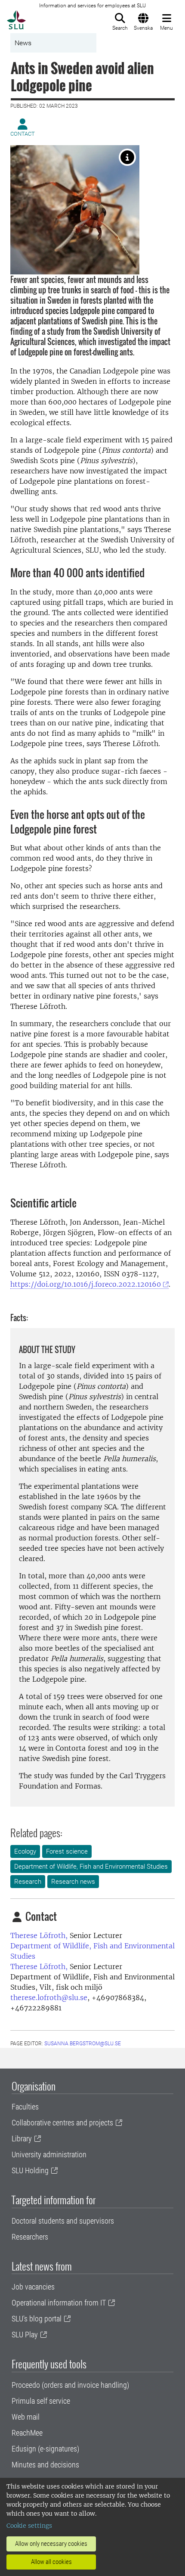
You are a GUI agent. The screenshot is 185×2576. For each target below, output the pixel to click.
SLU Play (25, 2335)
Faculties (25, 2107)
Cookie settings (29, 2526)
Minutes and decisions (45, 2465)
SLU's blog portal (37, 2319)
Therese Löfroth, (39, 1935)
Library (22, 2139)
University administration (49, 2154)
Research (28, 1882)
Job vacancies (33, 2287)
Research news (73, 1882)
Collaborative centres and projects (62, 2123)
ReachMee (27, 2433)
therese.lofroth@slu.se (49, 1997)
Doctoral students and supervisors (63, 2221)
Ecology (25, 1851)
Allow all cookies (51, 2562)
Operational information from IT (59, 2303)
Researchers (30, 2237)
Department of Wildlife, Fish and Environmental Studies (91, 1867)
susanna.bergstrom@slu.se (83, 2044)
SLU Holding (30, 2170)
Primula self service (41, 2401)
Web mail (26, 2417)
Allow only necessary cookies (51, 2544)
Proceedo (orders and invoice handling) (70, 2385)
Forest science (67, 1851)
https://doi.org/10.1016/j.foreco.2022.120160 (86, 1284)
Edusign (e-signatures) (45, 2449)
